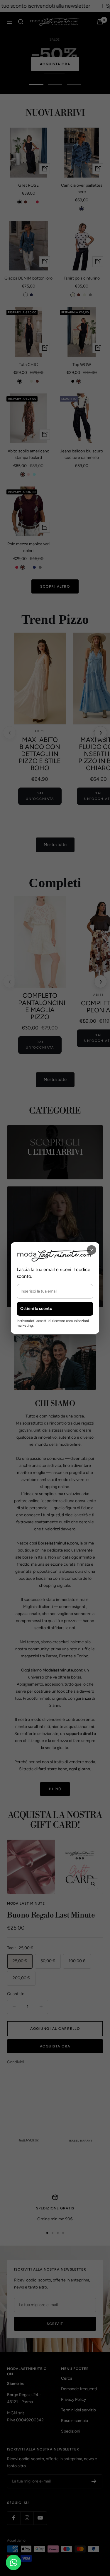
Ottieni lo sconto (36, 1309)
